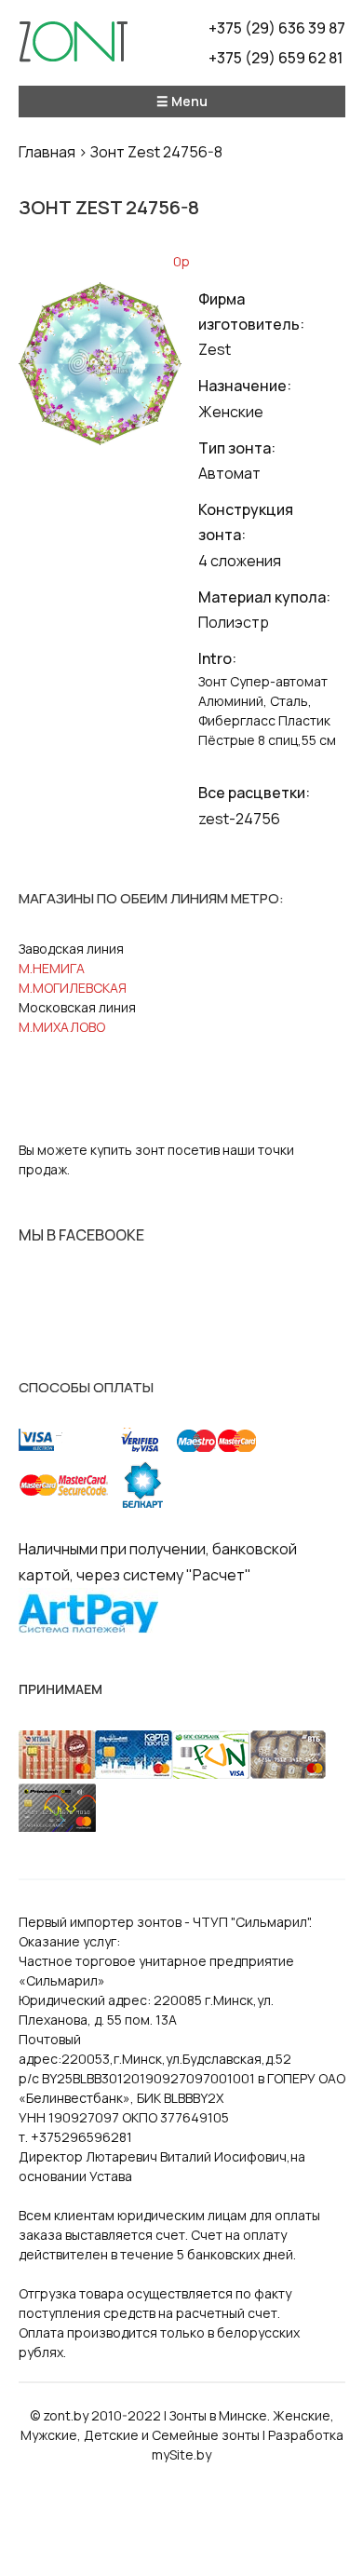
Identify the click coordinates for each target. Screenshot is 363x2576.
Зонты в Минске (218, 2415)
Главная (47, 152)
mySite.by (181, 2454)
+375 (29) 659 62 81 (276, 58)
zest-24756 (239, 819)
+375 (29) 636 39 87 (277, 28)
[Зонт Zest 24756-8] (101, 440)
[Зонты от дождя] (73, 47)
